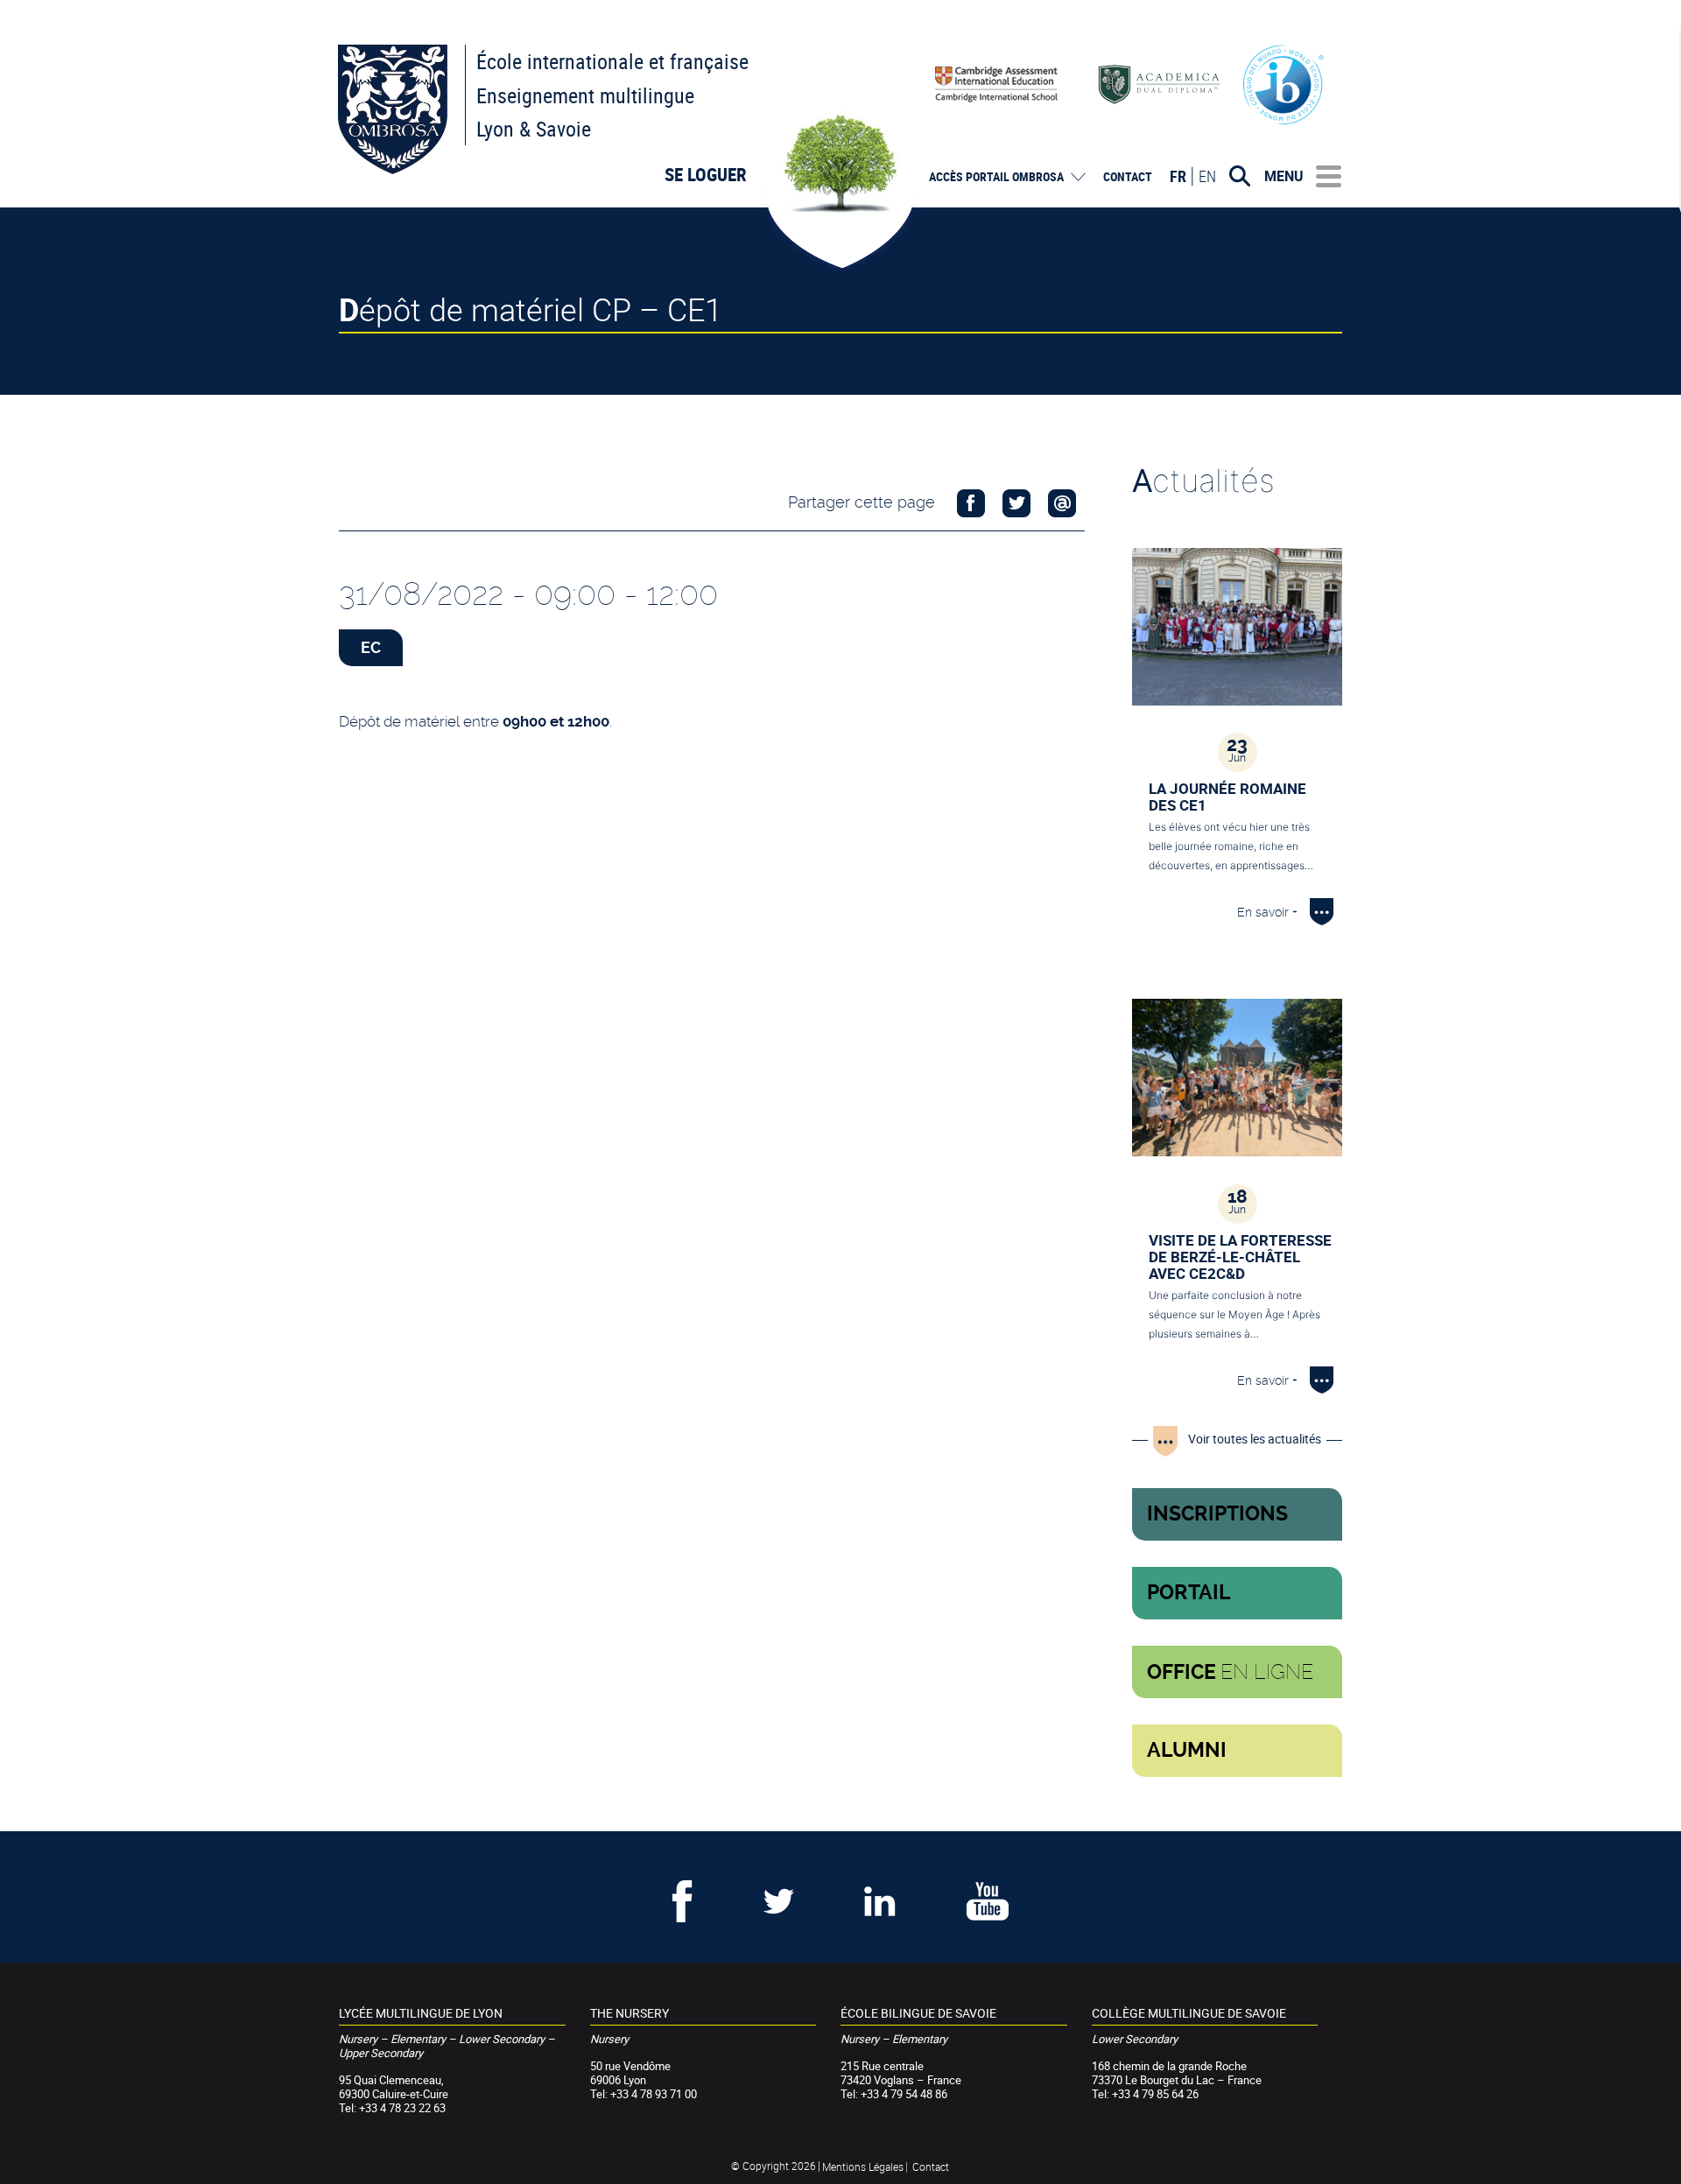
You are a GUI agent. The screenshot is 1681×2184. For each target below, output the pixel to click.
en (1207, 176)
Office (1230, 1672)
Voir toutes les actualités (1255, 1439)
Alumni (1187, 1750)
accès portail (996, 177)
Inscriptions (1217, 1514)
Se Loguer (706, 174)
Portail (1189, 1593)
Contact (1128, 177)
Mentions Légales (863, 2166)
